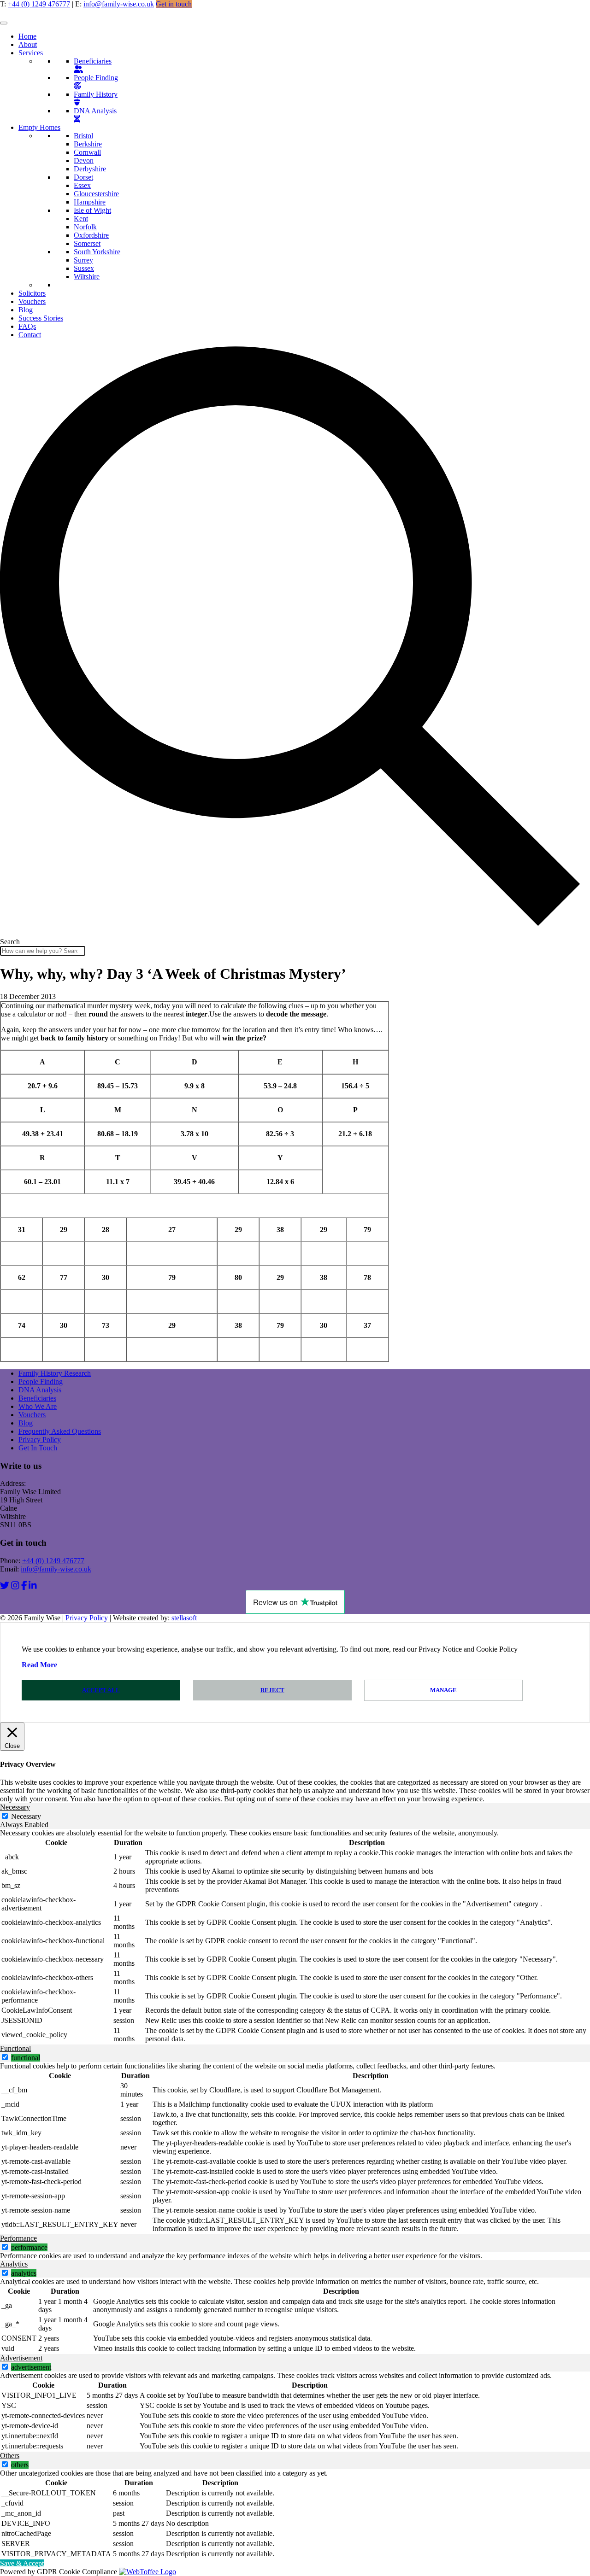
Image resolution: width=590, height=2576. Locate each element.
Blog (26, 310)
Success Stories (41, 318)
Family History (96, 94)
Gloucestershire (96, 194)
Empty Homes (39, 127)
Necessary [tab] (15, 1807)
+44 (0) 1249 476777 (39, 4)
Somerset (87, 243)
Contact (30, 335)
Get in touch (174, 4)
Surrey (83, 260)
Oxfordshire (91, 235)
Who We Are (38, 1406)
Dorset (83, 177)
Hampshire (90, 202)
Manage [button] (443, 1690)
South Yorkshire (97, 252)
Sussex (84, 268)
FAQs (27, 326)
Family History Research (55, 1373)
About (28, 44)
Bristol (83, 136)
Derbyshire (90, 169)
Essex (82, 185)
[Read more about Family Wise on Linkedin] (33, 1586)
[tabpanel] (295, 1937)
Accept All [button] (101, 1690)
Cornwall (87, 152)
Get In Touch (38, 1448)
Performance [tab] (18, 2238)
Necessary (26, 1816)
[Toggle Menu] (4, 23)
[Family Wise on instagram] (15, 1586)
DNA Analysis (95, 111)
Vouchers (32, 301)
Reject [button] (272, 1690)
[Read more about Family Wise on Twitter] (5, 1586)
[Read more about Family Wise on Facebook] (24, 1586)
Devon (84, 161)
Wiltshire (87, 277)
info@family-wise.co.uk (119, 4)
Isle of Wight (92, 210)
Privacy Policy (40, 1440)
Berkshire (88, 144)
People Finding (96, 78)
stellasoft (184, 1618)
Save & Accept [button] (22, 2563)
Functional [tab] (15, 2048)
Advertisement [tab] (21, 2358)
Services (31, 53)
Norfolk (85, 227)
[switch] (5, 2057)
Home (27, 36)
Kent (81, 219)
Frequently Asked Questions (60, 1431)
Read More (39, 1665)
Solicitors (32, 293)
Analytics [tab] (14, 2264)
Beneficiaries (93, 61)
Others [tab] (10, 2456)
